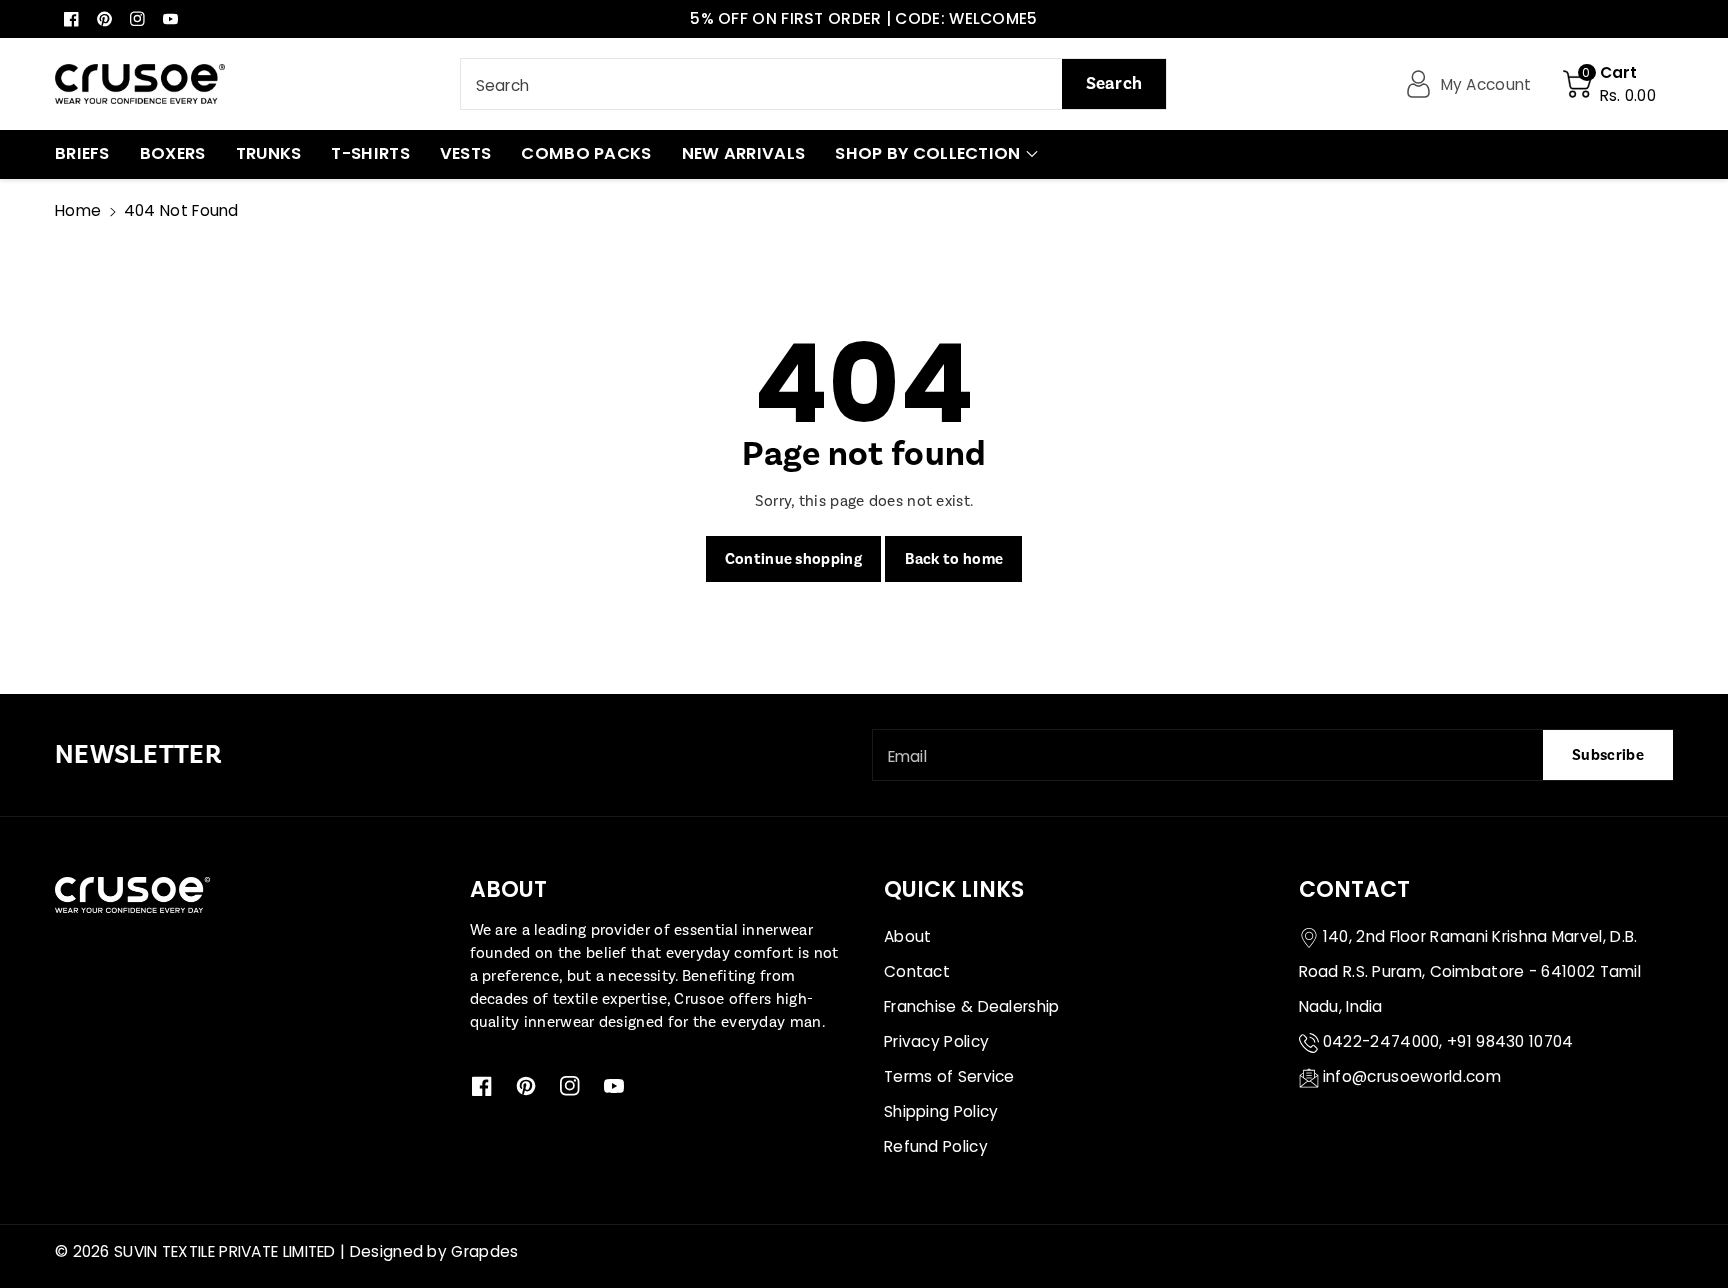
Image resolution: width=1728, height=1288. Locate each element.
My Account (1486, 84)
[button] (1609, 84)
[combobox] (814, 84)
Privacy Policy (936, 1041)
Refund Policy (936, 1146)
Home (78, 210)
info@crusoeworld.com (1412, 1076)
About (908, 936)
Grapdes (484, 1251)
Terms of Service (949, 1076)
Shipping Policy (941, 1111)
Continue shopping (793, 559)
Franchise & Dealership (972, 1006)
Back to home (954, 559)
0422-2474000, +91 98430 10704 (1448, 1041)
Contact (917, 971)
